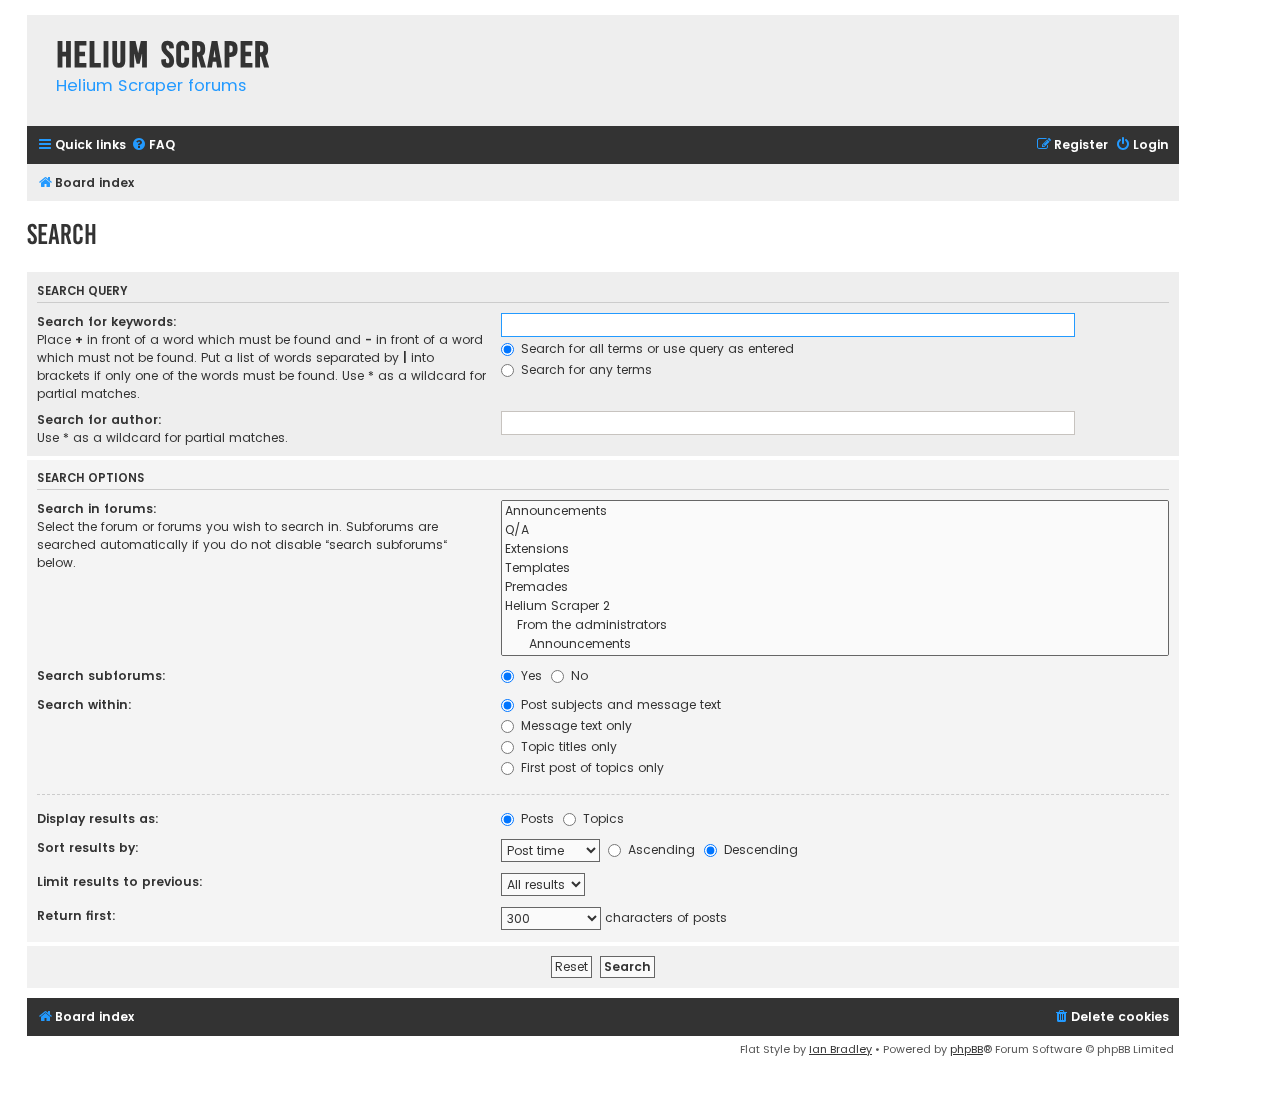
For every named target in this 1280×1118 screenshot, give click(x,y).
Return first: (76, 915)
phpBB (966, 1049)
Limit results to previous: (120, 881)
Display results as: (98, 818)
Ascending (659, 849)
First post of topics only (590, 767)
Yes (529, 675)
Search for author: (99, 419)
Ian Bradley (840, 1049)
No (577, 675)
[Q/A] (835, 530)
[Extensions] (835, 549)
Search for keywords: (107, 321)
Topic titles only (567, 746)
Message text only (574, 725)
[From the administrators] (835, 625)
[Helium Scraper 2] (835, 606)
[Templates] (835, 568)
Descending (759, 849)
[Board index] (36, 34)
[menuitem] (153, 145)
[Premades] (835, 587)
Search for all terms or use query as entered (655, 348)
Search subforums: (101, 675)
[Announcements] (835, 511)
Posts (535, 818)
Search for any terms (584, 369)
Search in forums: (97, 508)
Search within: (84, 704)
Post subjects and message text (619, 704)
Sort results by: (88, 847)
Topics (601, 818)
